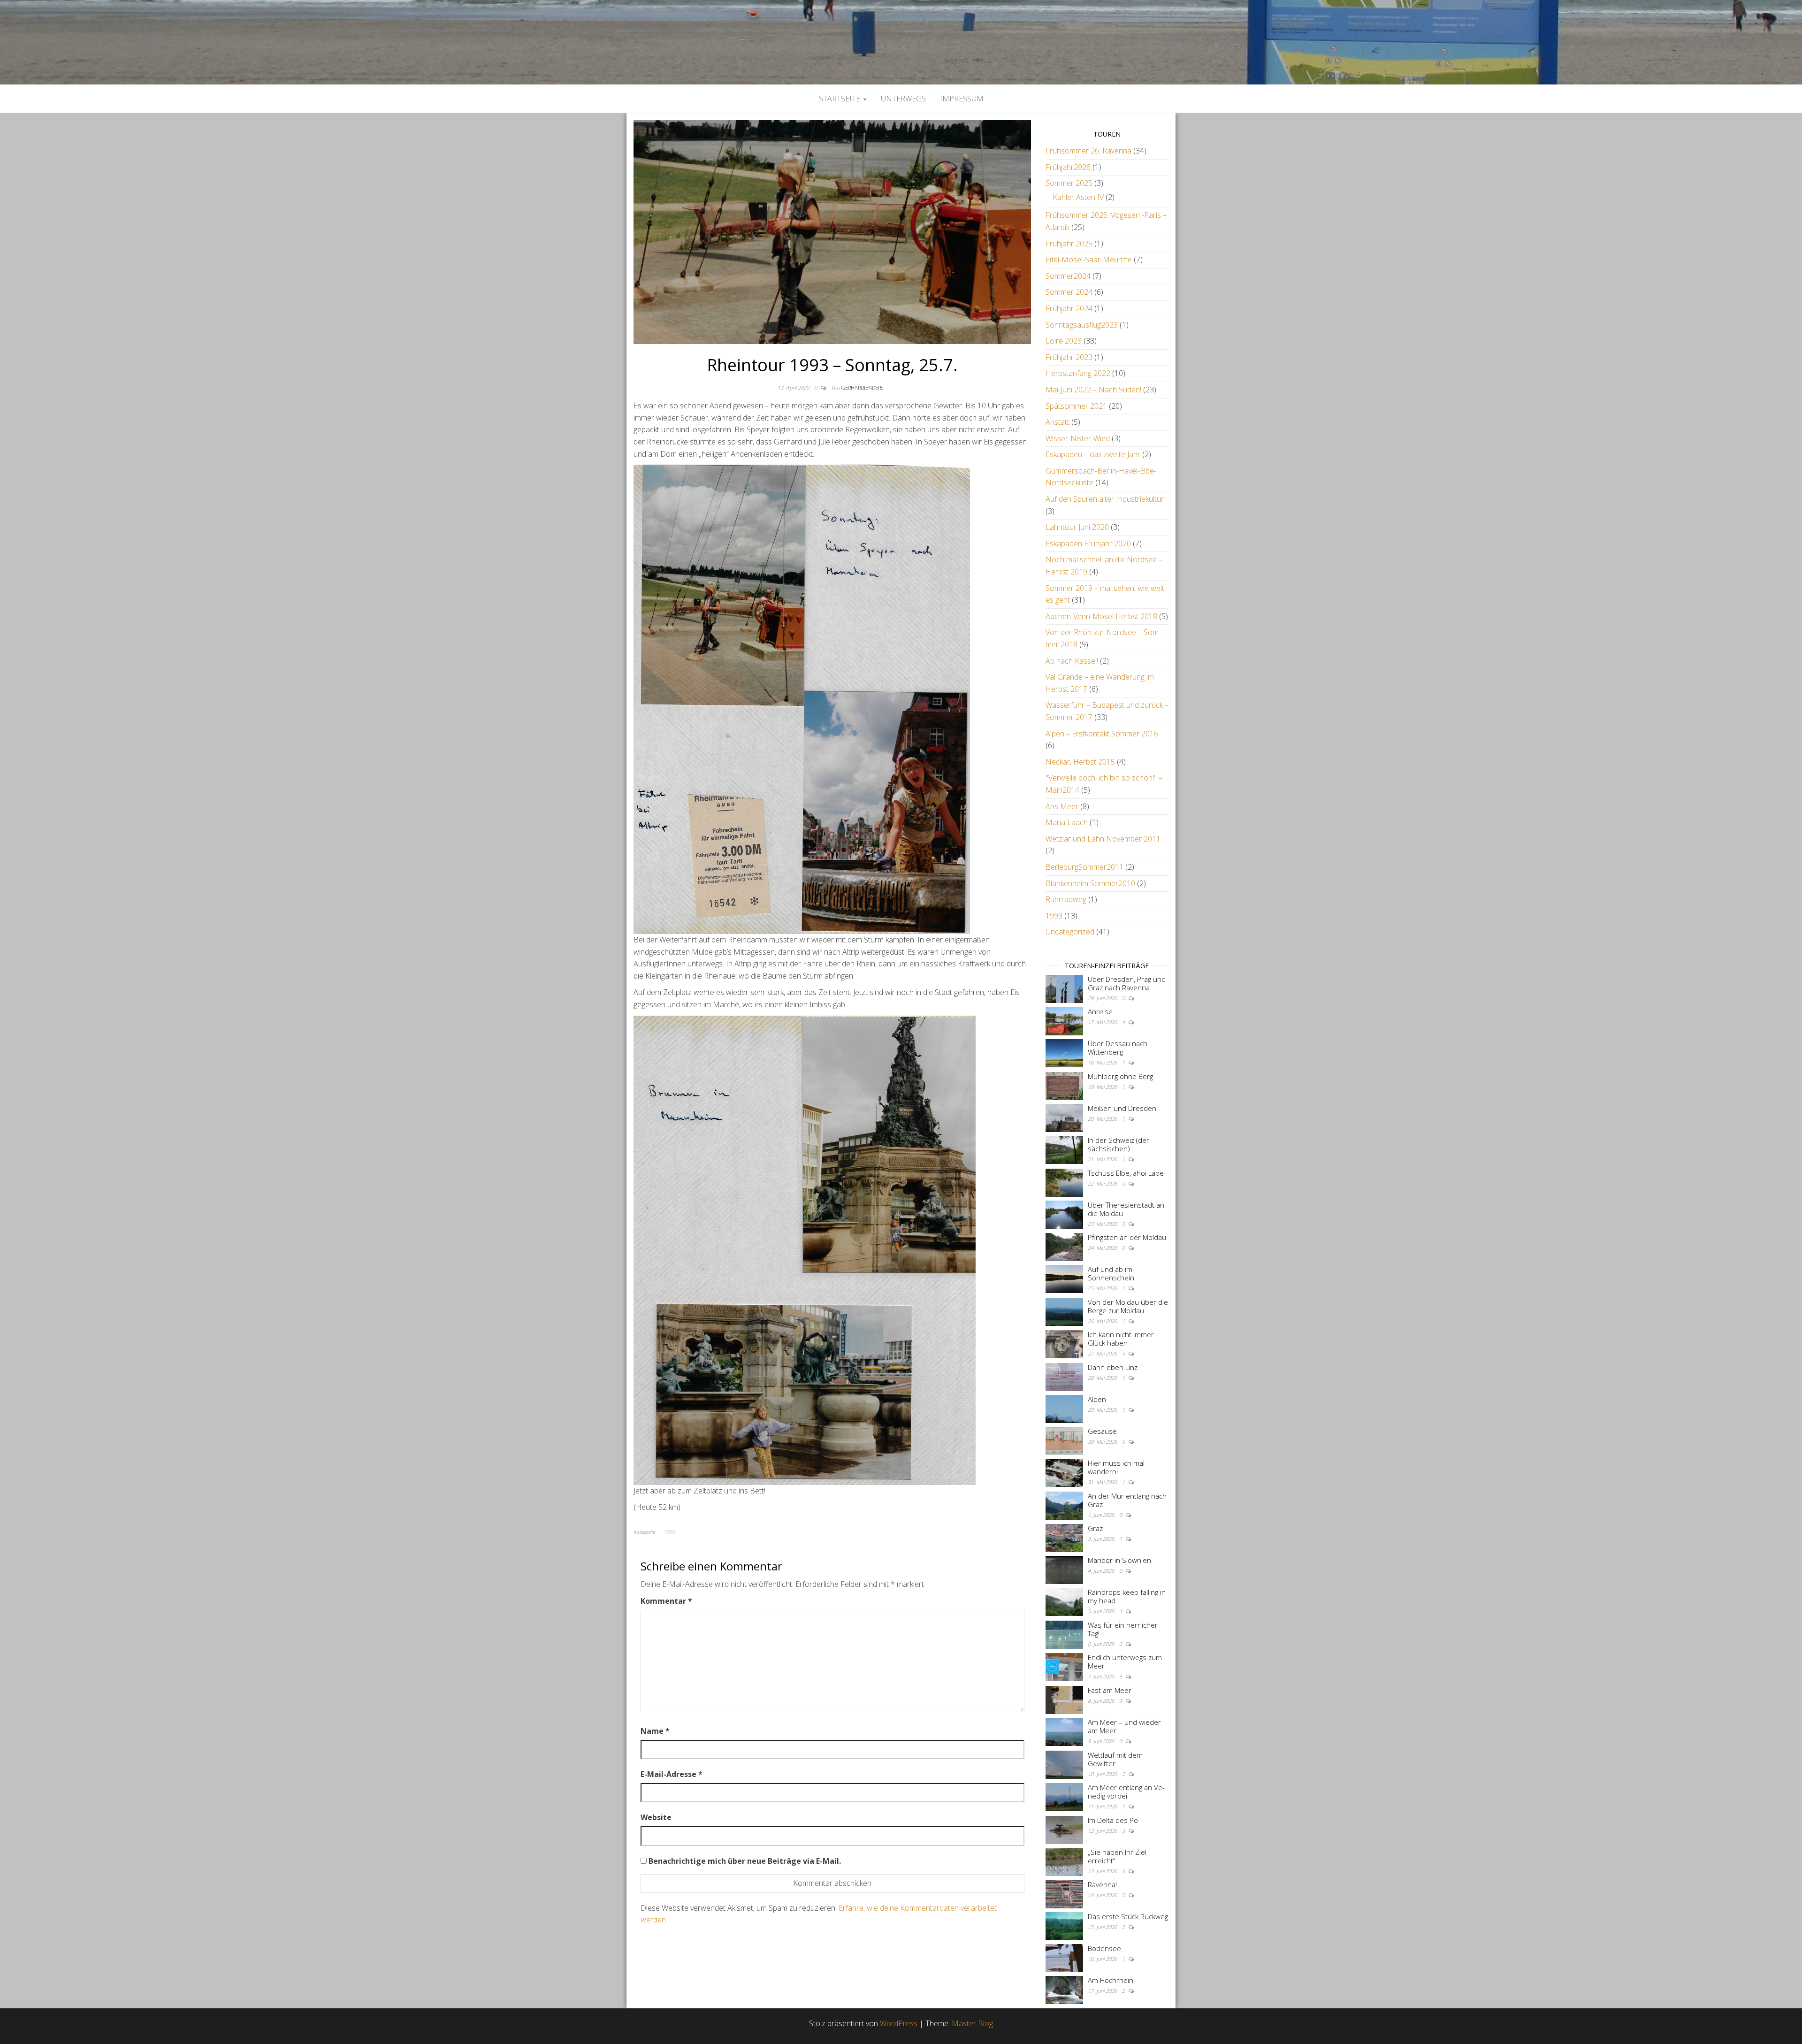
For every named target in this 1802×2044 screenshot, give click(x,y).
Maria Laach (1067, 822)
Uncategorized (1070, 932)
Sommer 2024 (1069, 292)
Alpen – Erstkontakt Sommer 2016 (1102, 734)
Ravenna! (1102, 1884)
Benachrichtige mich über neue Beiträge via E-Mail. (745, 1861)
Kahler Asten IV (1078, 197)
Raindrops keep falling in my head (1127, 1596)
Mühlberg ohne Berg (1120, 1076)
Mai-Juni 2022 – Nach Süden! (1093, 390)
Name (655, 1731)
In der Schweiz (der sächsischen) (1119, 1144)
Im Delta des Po (1113, 1820)
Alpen (1097, 1399)
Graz (1095, 1528)
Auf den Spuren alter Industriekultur (1105, 499)
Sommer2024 (1068, 276)
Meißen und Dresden (1122, 1108)
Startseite (840, 99)
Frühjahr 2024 (1069, 308)
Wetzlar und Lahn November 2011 (1103, 839)
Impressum (962, 99)
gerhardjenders (862, 387)
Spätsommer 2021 (1076, 406)
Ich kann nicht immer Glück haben (1121, 1339)
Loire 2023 (1064, 341)
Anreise (1100, 1011)
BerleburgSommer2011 (1084, 867)
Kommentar (666, 1601)
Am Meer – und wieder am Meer (1124, 1726)
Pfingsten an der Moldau (1127, 1237)
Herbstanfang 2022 (1078, 373)
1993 (669, 1532)
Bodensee (1104, 1948)
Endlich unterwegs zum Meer (1125, 1661)
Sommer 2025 (1069, 183)
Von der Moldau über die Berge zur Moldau (1128, 1306)
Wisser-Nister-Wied (1078, 438)
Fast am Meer (1110, 1690)
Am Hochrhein (1111, 1980)
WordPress (899, 2023)
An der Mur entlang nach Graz (1127, 1500)
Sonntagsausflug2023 (1082, 325)
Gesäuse (1102, 1431)
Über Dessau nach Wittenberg (1118, 1048)
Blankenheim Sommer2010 (1090, 883)
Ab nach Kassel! (1072, 661)
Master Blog (972, 2023)
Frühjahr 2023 (1069, 357)
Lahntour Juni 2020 (1077, 527)
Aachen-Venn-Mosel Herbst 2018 (1101, 616)
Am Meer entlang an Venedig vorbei (1126, 1791)
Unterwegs (903, 99)
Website (656, 1817)
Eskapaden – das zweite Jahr (1093, 454)
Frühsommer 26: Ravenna (1088, 151)
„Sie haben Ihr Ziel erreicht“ (1117, 1856)
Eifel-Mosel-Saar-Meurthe (1089, 260)
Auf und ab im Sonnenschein (1111, 1273)
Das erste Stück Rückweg (1128, 1916)
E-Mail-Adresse (672, 1774)
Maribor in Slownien (1119, 1560)
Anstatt (1058, 422)
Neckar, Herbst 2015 (1080, 762)
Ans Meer (1062, 806)
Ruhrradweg (1066, 899)
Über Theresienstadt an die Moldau (1126, 1209)
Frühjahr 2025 (1069, 244)
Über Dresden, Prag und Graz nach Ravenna (1127, 983)
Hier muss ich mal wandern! (1116, 1467)
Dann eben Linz (1113, 1367)
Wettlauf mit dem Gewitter (1115, 1759)
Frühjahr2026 (1068, 167)
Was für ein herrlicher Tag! (1123, 1629)
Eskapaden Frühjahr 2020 (1088, 544)
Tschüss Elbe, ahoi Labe (1126, 1173)
